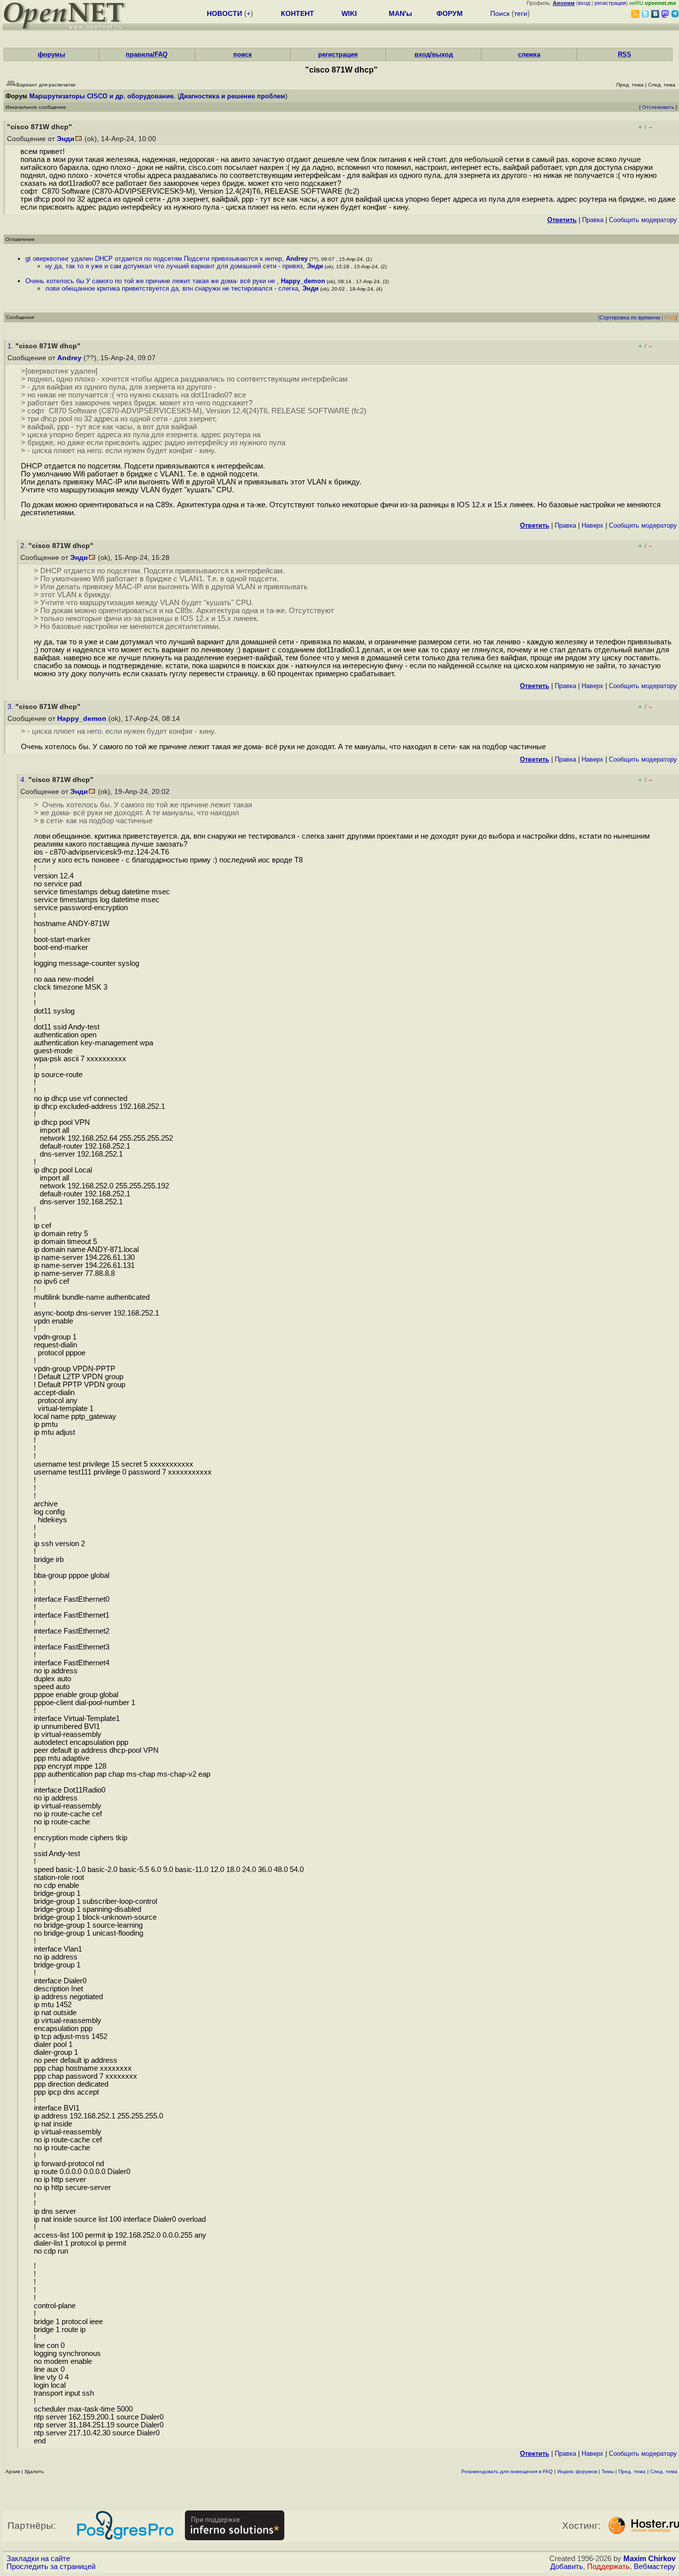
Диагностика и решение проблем (232, 96)
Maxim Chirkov (649, 2559)
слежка (529, 54)
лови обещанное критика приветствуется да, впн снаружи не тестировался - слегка (172, 288)
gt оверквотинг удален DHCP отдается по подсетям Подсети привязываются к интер (154, 259)
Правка (593, 220)
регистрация (610, 3)
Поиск (500, 13)
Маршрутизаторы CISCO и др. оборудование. (102, 96)
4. (24, 780)
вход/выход (434, 54)
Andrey (297, 259)
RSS (625, 54)
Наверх (593, 525)
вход (584, 3)
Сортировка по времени (630, 317)
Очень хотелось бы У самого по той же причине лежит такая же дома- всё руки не (151, 281)
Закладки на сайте (38, 2559)
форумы (51, 54)
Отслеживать (658, 107)
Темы (608, 2471)
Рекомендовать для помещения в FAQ (507, 2471)
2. (24, 546)
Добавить (567, 2567)
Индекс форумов (577, 2471)
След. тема (664, 2471)
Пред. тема (632, 2471)
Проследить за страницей (51, 2567)
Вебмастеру (655, 2567)
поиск (243, 54)
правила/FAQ (147, 54)
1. (11, 346)
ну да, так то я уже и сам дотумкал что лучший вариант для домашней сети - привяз (174, 266)
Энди (66, 139)
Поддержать (608, 2567)
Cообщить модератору (643, 220)
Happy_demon (303, 281)
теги (521, 13)
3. (11, 707)
